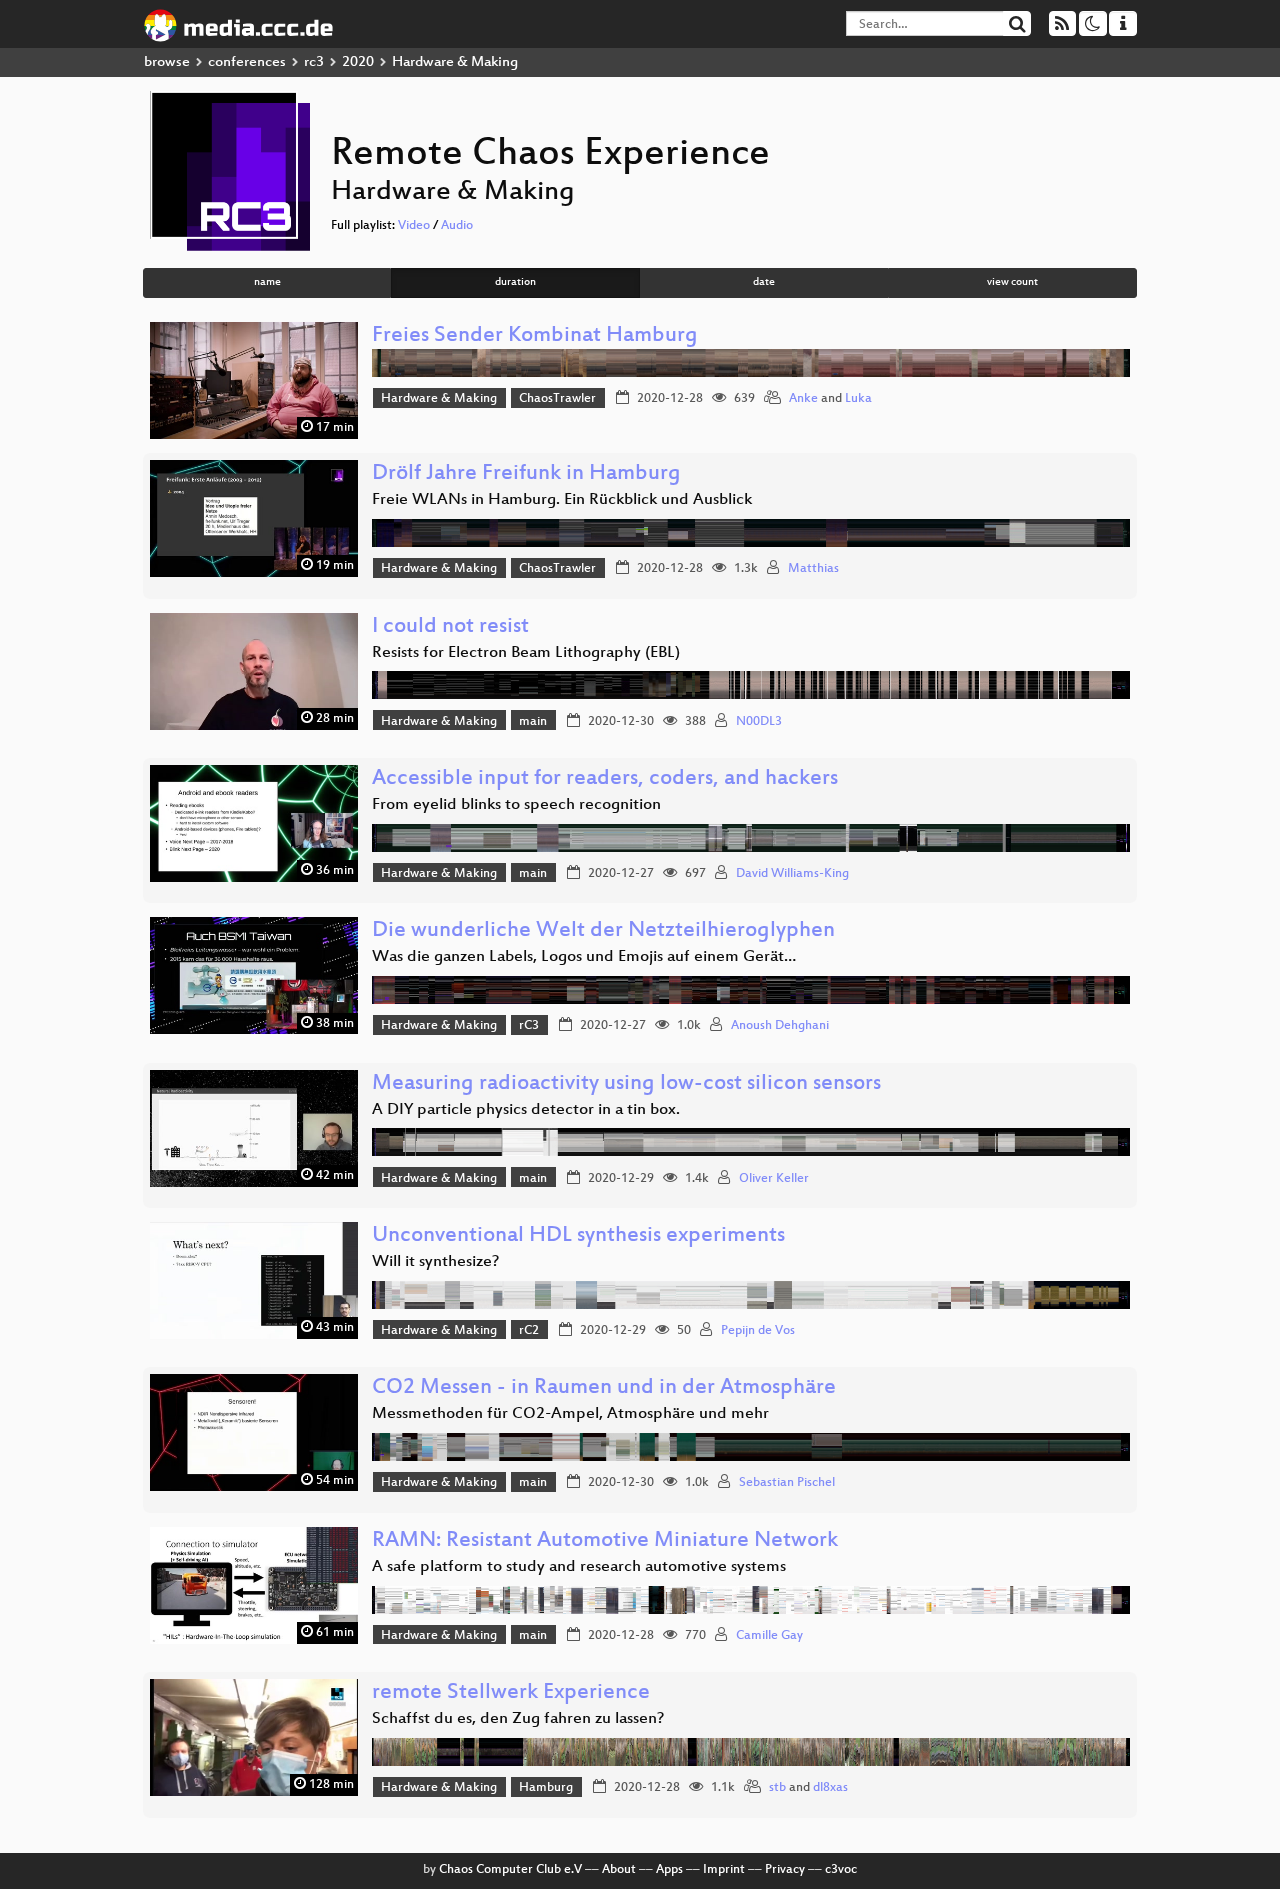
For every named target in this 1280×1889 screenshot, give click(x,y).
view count (1012, 282)
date (764, 282)
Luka (858, 399)
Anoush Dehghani (780, 1026)
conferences (247, 62)
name (267, 282)
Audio (457, 226)
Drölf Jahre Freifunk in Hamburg (526, 474)
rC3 (529, 1026)
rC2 (529, 1331)
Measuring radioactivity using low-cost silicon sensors (626, 1084)
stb (777, 1788)
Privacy (785, 1870)
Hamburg (546, 1788)
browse (167, 62)
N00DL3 (759, 722)
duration (515, 282)
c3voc (841, 1870)
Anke (803, 399)
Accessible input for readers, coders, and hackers (605, 779)
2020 (358, 62)
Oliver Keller (774, 1179)
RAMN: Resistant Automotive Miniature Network (605, 1541)
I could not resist (450, 627)
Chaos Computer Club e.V (510, 1870)
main (533, 722)
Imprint (724, 1870)
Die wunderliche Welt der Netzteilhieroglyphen (603, 931)
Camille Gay (769, 1636)
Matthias (813, 569)
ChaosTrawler (557, 399)
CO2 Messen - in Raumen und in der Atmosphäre (604, 1388)
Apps (669, 1870)
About (619, 1870)
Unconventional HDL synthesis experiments (578, 1236)
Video (414, 226)
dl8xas (830, 1788)
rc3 (314, 62)
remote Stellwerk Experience (511, 1693)
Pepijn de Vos (758, 1331)
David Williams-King (792, 874)
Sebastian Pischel (787, 1483)
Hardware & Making (439, 399)
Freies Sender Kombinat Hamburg (535, 336)
